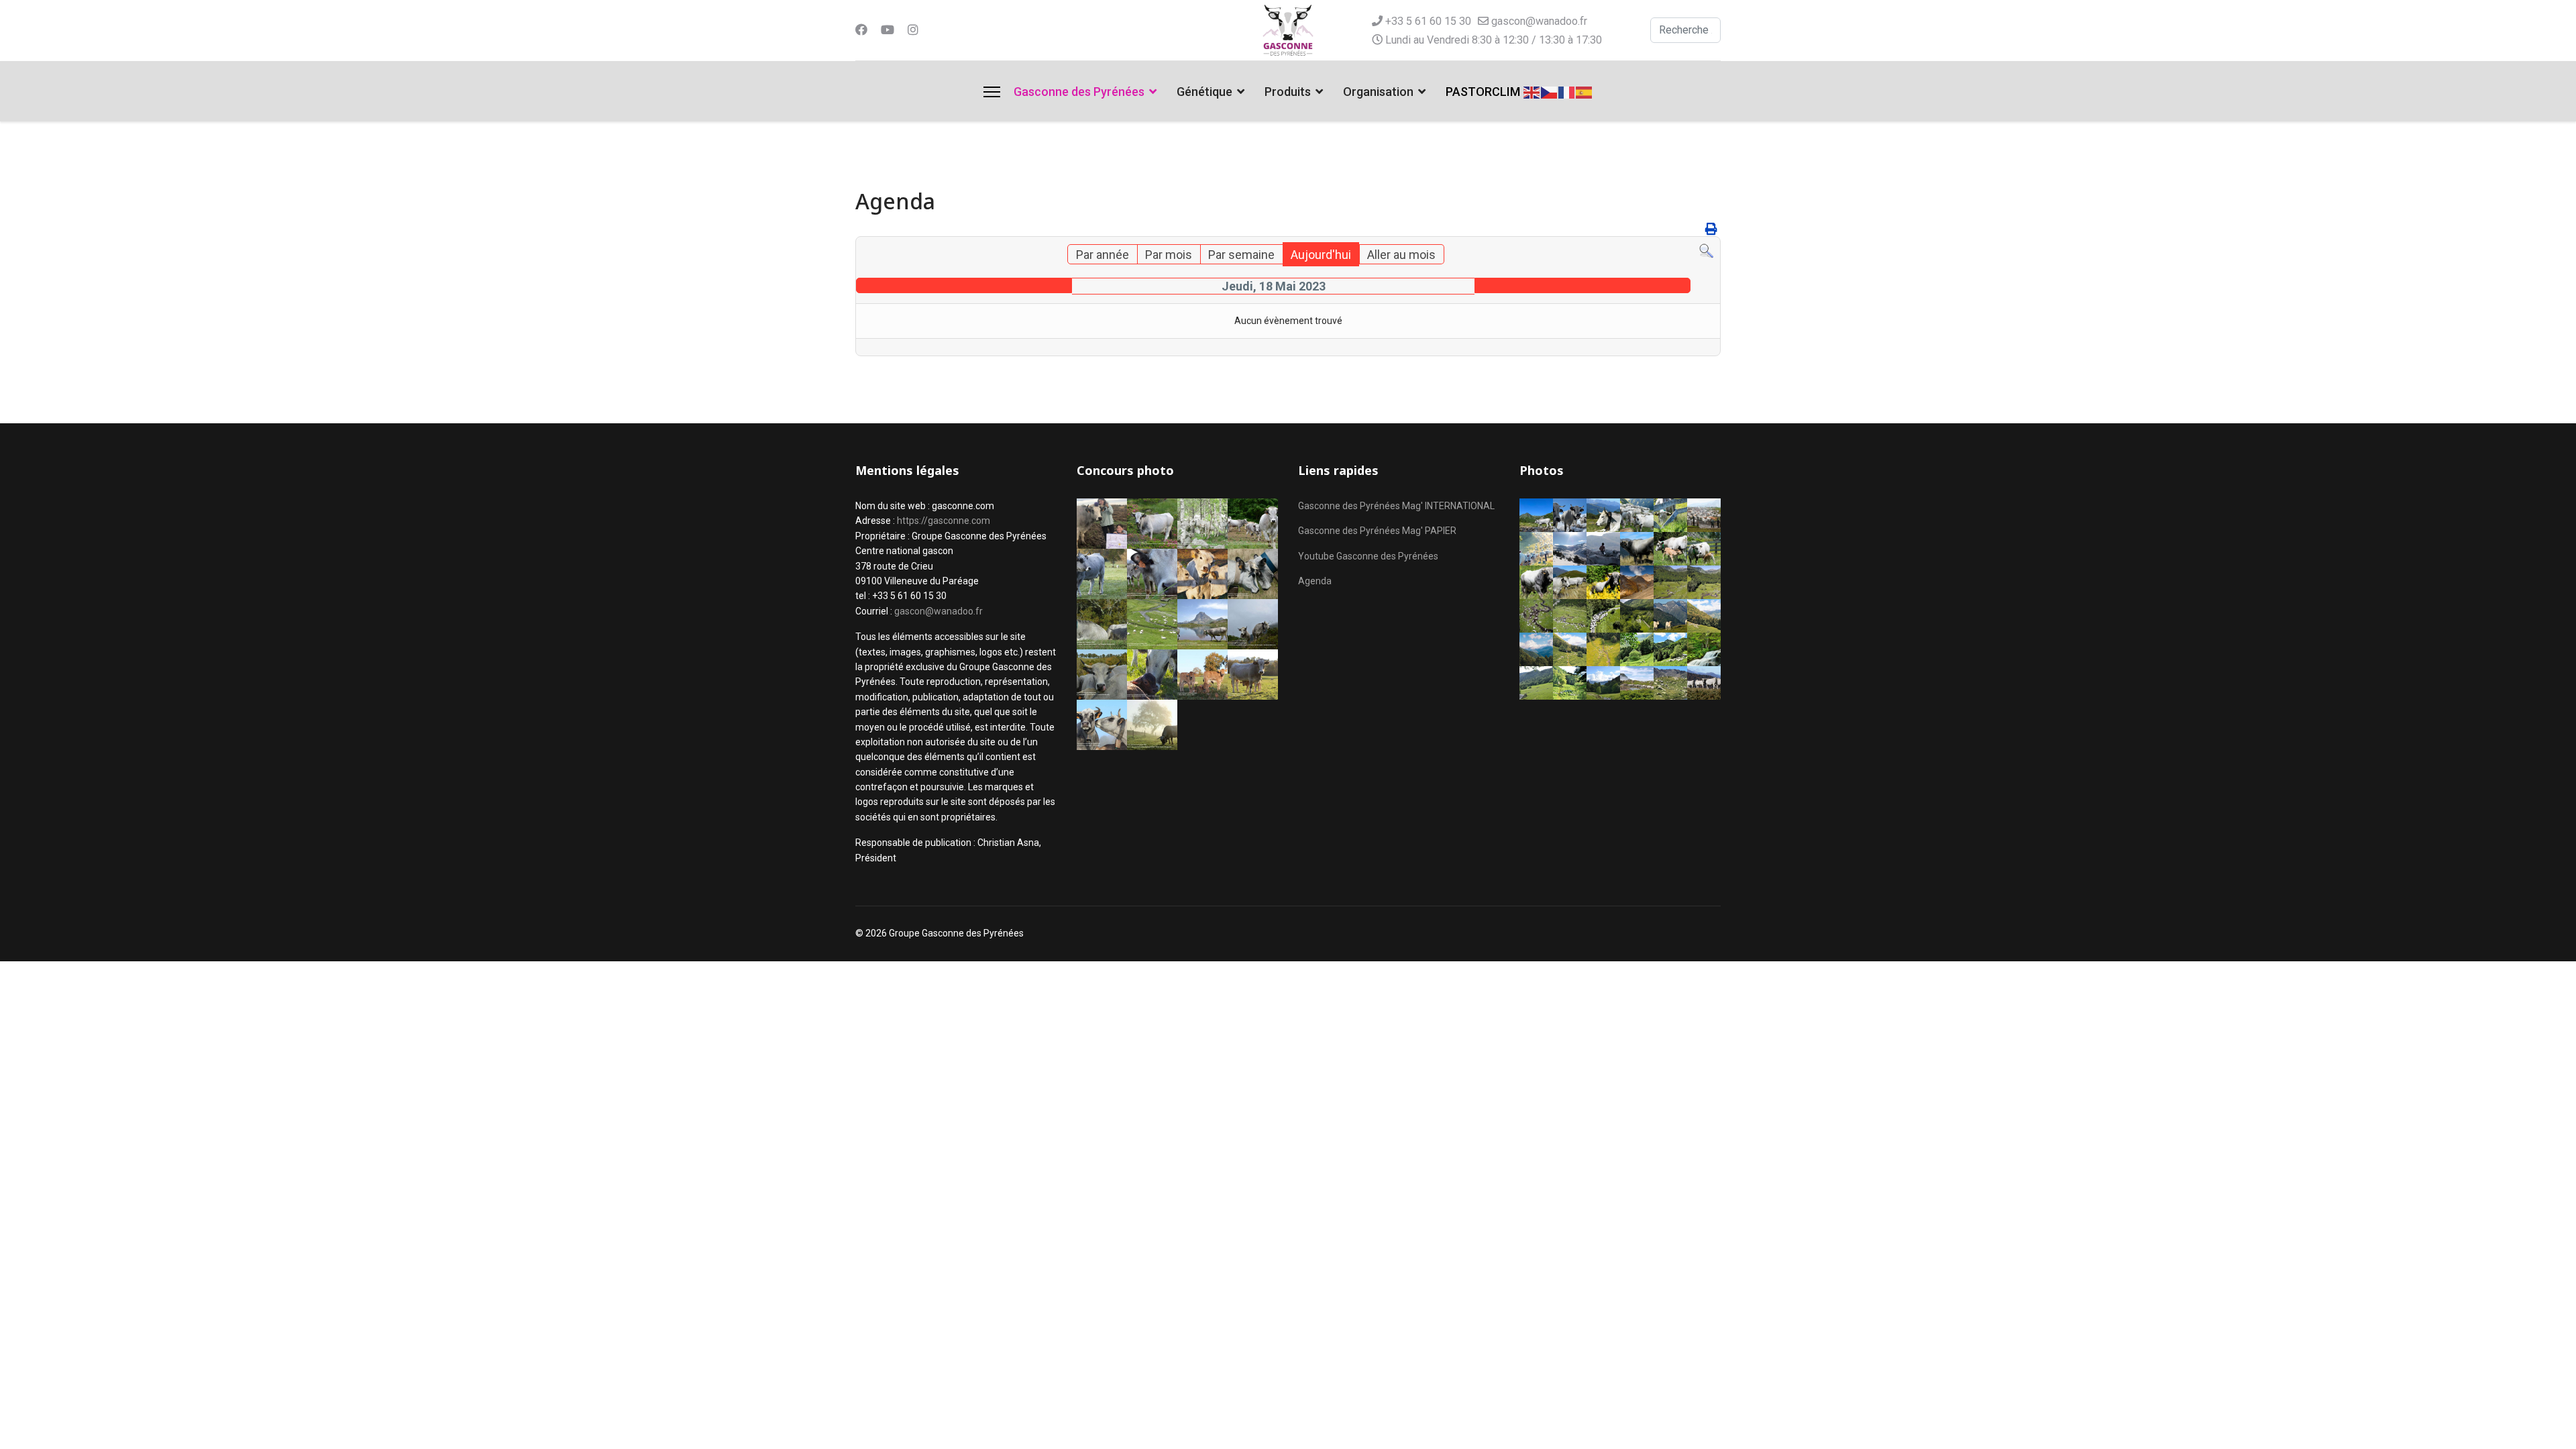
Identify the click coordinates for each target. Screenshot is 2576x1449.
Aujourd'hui (1321, 255)
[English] (1532, 91)
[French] (1567, 91)
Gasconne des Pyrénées (1079, 92)
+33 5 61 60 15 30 (1428, 21)
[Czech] (1550, 91)
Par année (1103, 255)
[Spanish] (1585, 91)
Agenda (1315, 581)
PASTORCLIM (1483, 92)
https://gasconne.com (944, 521)
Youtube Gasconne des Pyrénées (1368, 556)
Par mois (1169, 255)
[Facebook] (861, 30)
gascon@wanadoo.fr (1539, 21)
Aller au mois (1401, 255)
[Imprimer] (1711, 229)
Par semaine (1241, 255)
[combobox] (1685, 30)
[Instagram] (913, 30)
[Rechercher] (1706, 251)
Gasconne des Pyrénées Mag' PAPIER (1377, 531)
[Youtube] (888, 30)
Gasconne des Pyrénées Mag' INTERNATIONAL (1396, 506)
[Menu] (992, 92)
